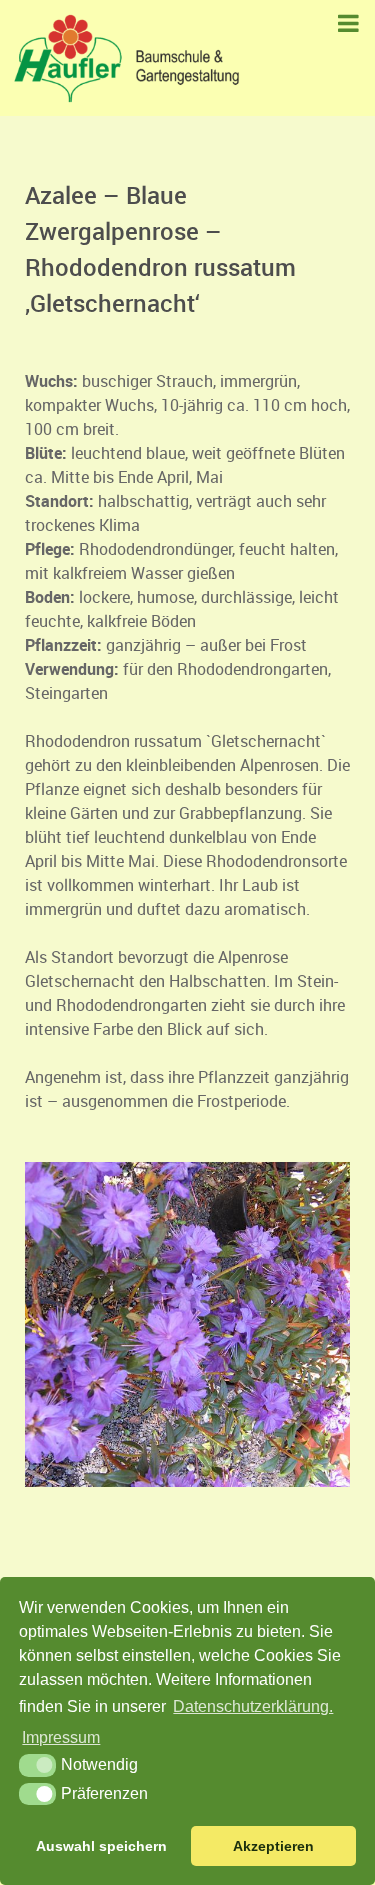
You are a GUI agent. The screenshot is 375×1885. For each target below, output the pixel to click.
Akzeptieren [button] (273, 1846)
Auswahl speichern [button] (101, 1846)
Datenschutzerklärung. (253, 1706)
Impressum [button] (61, 1737)
